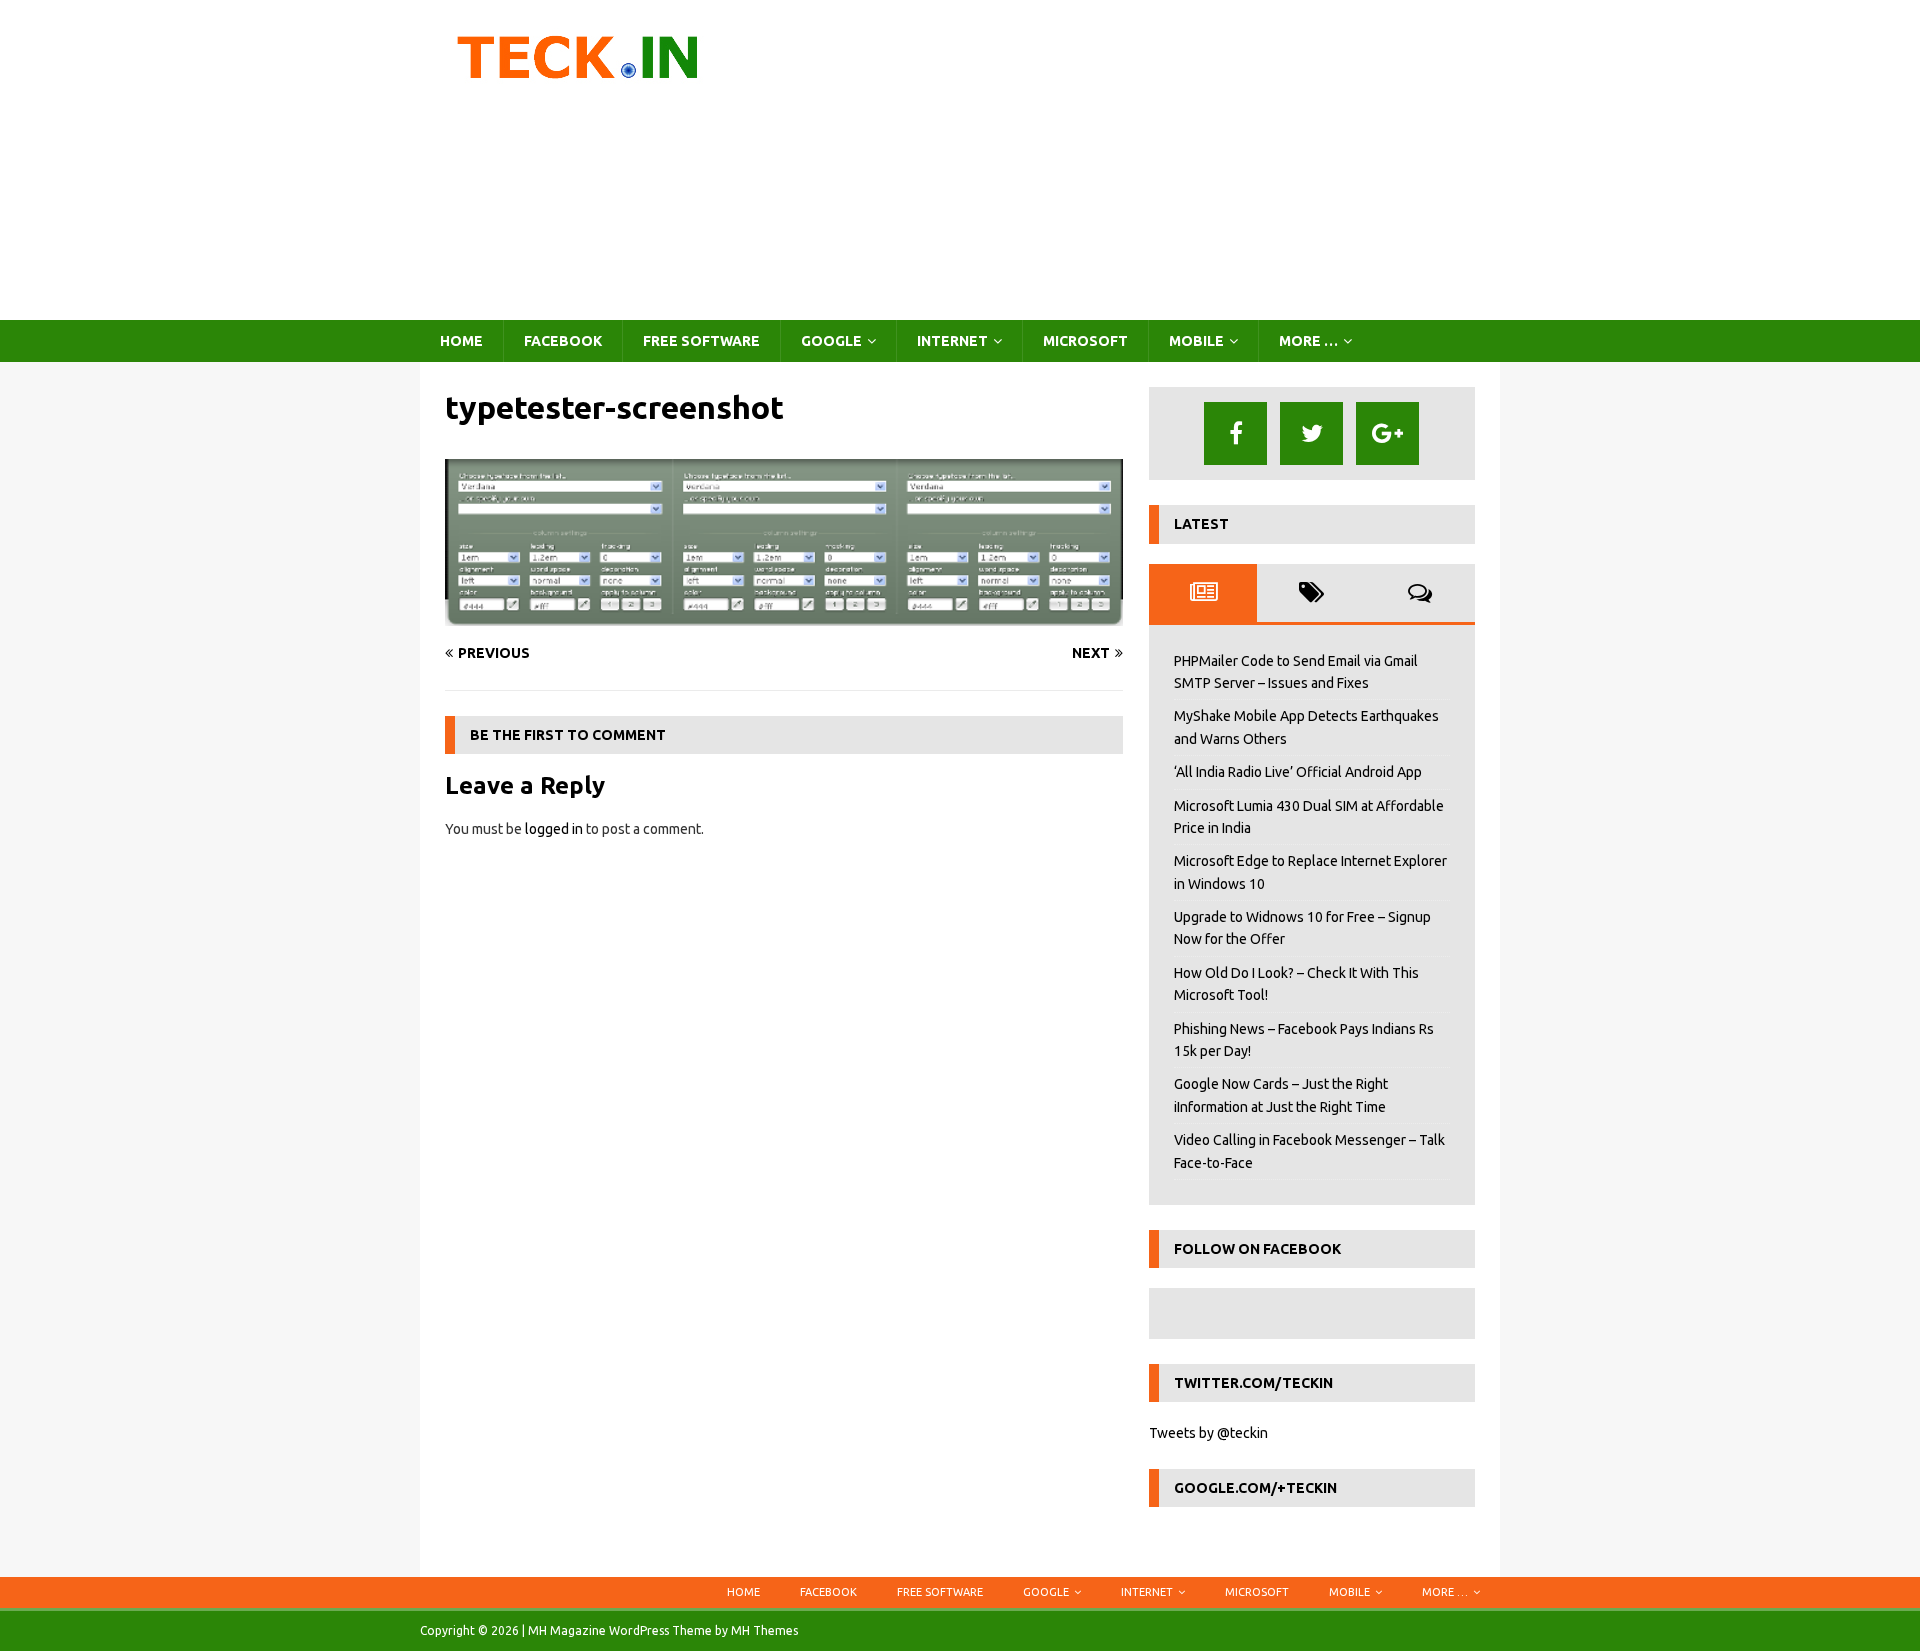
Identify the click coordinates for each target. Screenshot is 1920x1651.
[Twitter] (1311, 433)
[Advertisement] (1134, 160)
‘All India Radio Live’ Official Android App (1298, 772)
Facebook (563, 341)
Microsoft (1085, 341)
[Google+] (1387, 433)
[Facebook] (1235, 433)
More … (1308, 341)
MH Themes (764, 1630)
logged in (554, 829)
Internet (952, 341)
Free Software (701, 341)
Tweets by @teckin (1208, 1433)
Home (461, 341)
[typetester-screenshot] (784, 614)
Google (831, 341)
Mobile (1196, 341)
